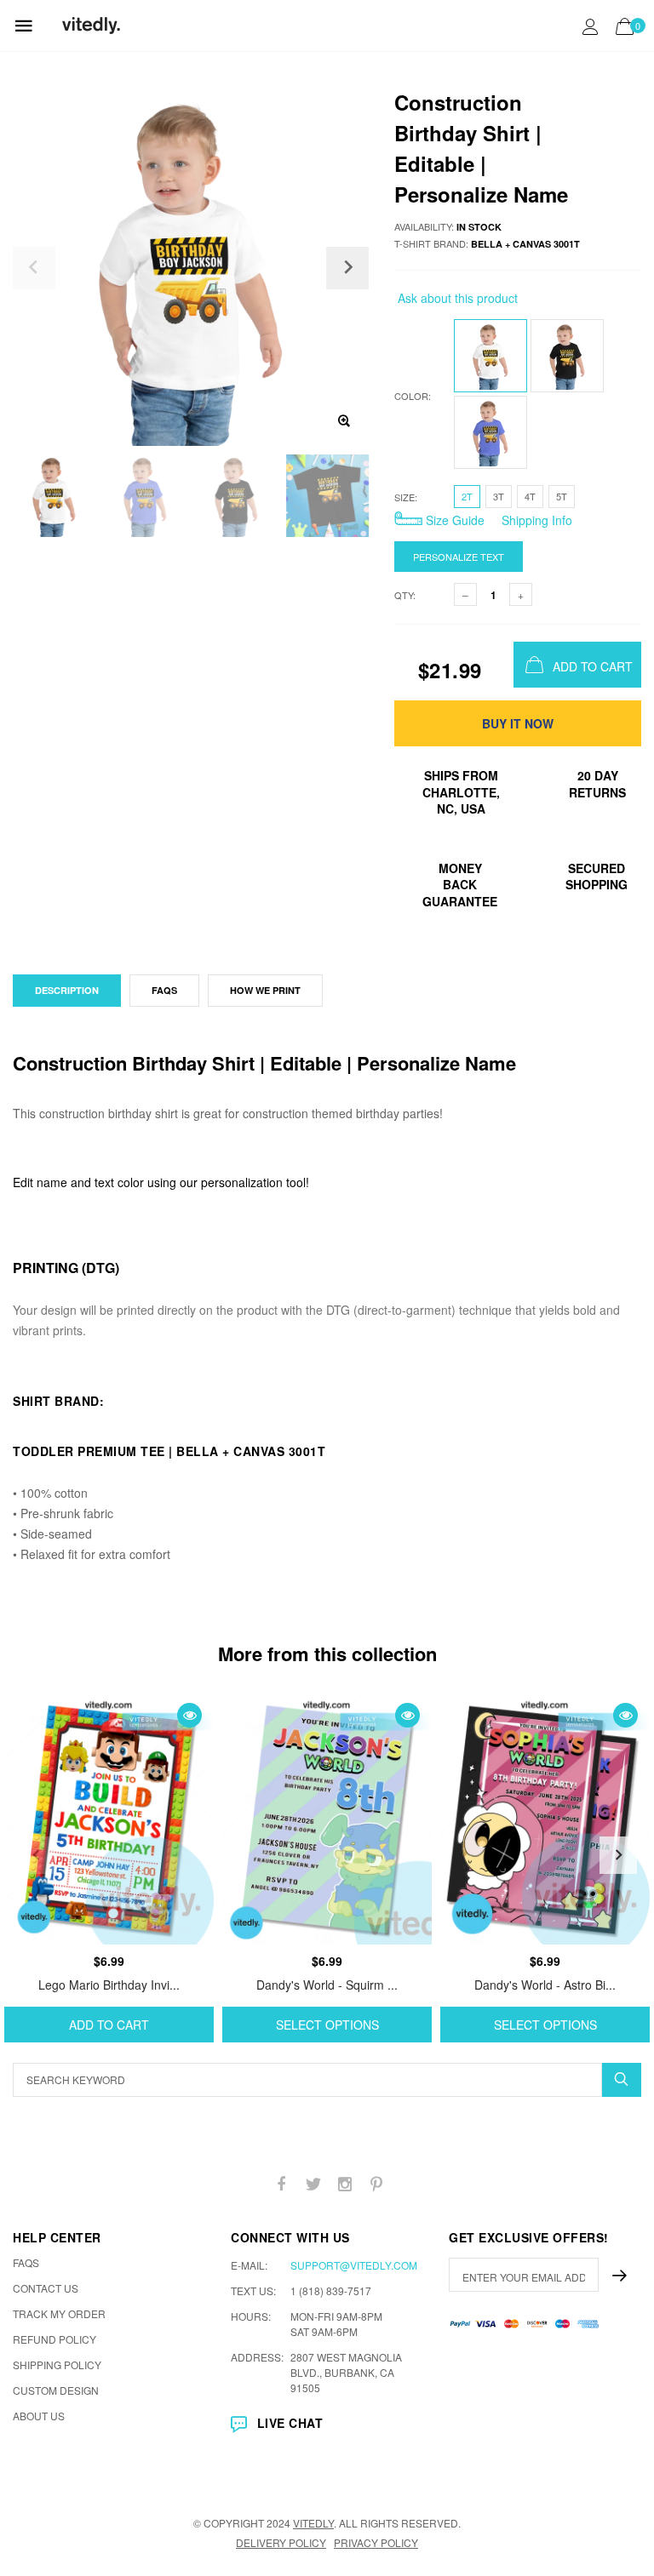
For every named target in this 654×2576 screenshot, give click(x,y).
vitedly (313, 2523)
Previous (36, 1855)
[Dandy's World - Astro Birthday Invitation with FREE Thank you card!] (545, 1819)
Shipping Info (535, 520)
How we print (265, 990)
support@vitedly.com (354, 2265)
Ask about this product (456, 298)
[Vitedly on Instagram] (345, 2184)
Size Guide (453, 520)
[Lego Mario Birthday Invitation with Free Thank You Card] (109, 1819)
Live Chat (290, 2423)
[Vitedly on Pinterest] (376, 2184)
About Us (39, 2416)
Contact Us (46, 2288)
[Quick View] (189, 1715)
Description (67, 990)
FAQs (164, 990)
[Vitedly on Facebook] (282, 2184)
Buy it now (518, 723)
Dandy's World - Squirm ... (327, 1985)
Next (618, 1855)
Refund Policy (54, 2339)
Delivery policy (281, 2542)
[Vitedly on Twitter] (313, 2184)
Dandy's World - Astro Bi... (545, 1985)
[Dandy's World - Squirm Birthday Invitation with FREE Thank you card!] (327, 1819)
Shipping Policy (57, 2365)
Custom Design (56, 2390)
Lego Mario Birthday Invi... (109, 1985)
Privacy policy (376, 2542)
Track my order (59, 2313)
